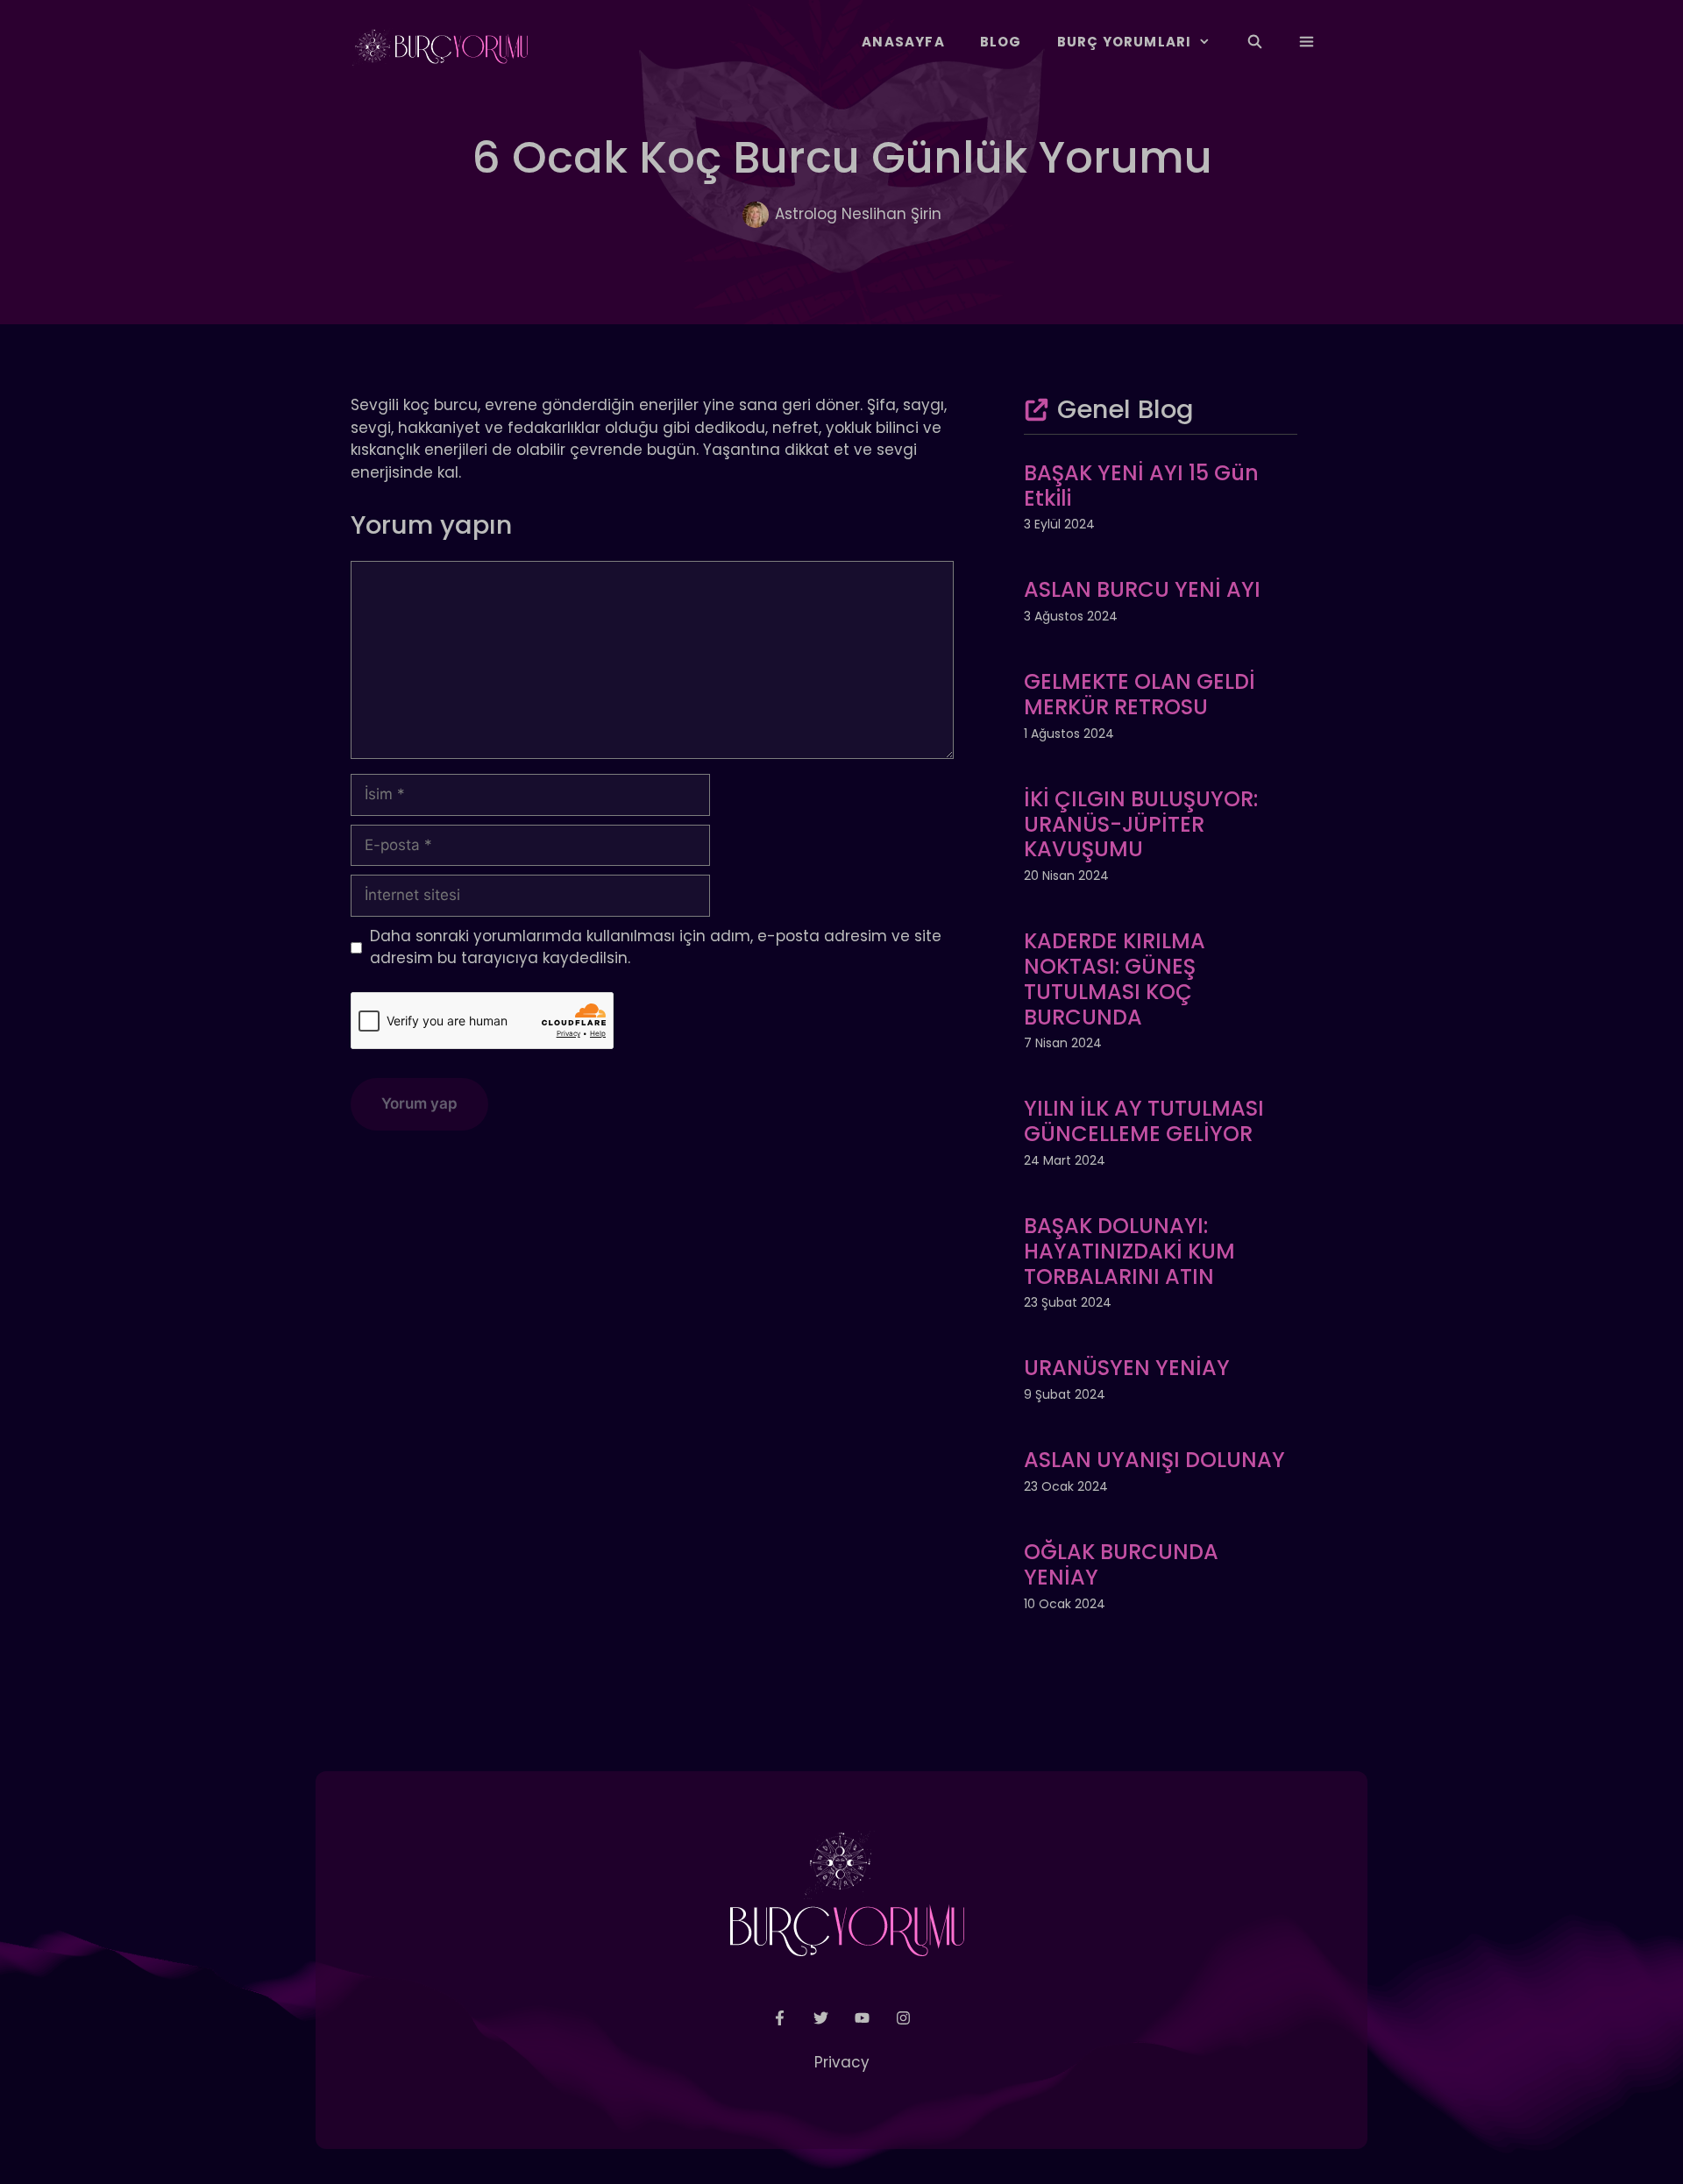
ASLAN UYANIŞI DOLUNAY (1154, 1460)
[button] (1307, 42)
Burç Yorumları (1125, 42)
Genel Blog (1126, 409)
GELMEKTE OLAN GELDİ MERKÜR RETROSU (1140, 694)
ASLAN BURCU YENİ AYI (1142, 589)
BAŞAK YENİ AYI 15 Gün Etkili (1141, 486)
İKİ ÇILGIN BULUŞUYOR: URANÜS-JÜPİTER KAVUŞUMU (1141, 824)
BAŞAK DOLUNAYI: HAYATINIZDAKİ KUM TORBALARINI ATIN (1129, 1251)
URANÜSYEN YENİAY (1127, 1368)
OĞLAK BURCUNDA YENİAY (1121, 1564)
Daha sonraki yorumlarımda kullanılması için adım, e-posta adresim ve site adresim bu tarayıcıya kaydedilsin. (656, 947)
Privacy (842, 2062)
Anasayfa (903, 42)
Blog (1001, 42)
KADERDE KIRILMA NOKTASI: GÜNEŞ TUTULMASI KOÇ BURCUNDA (1115, 979)
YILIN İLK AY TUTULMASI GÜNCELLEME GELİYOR (1144, 1121)
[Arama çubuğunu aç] (1254, 42)
